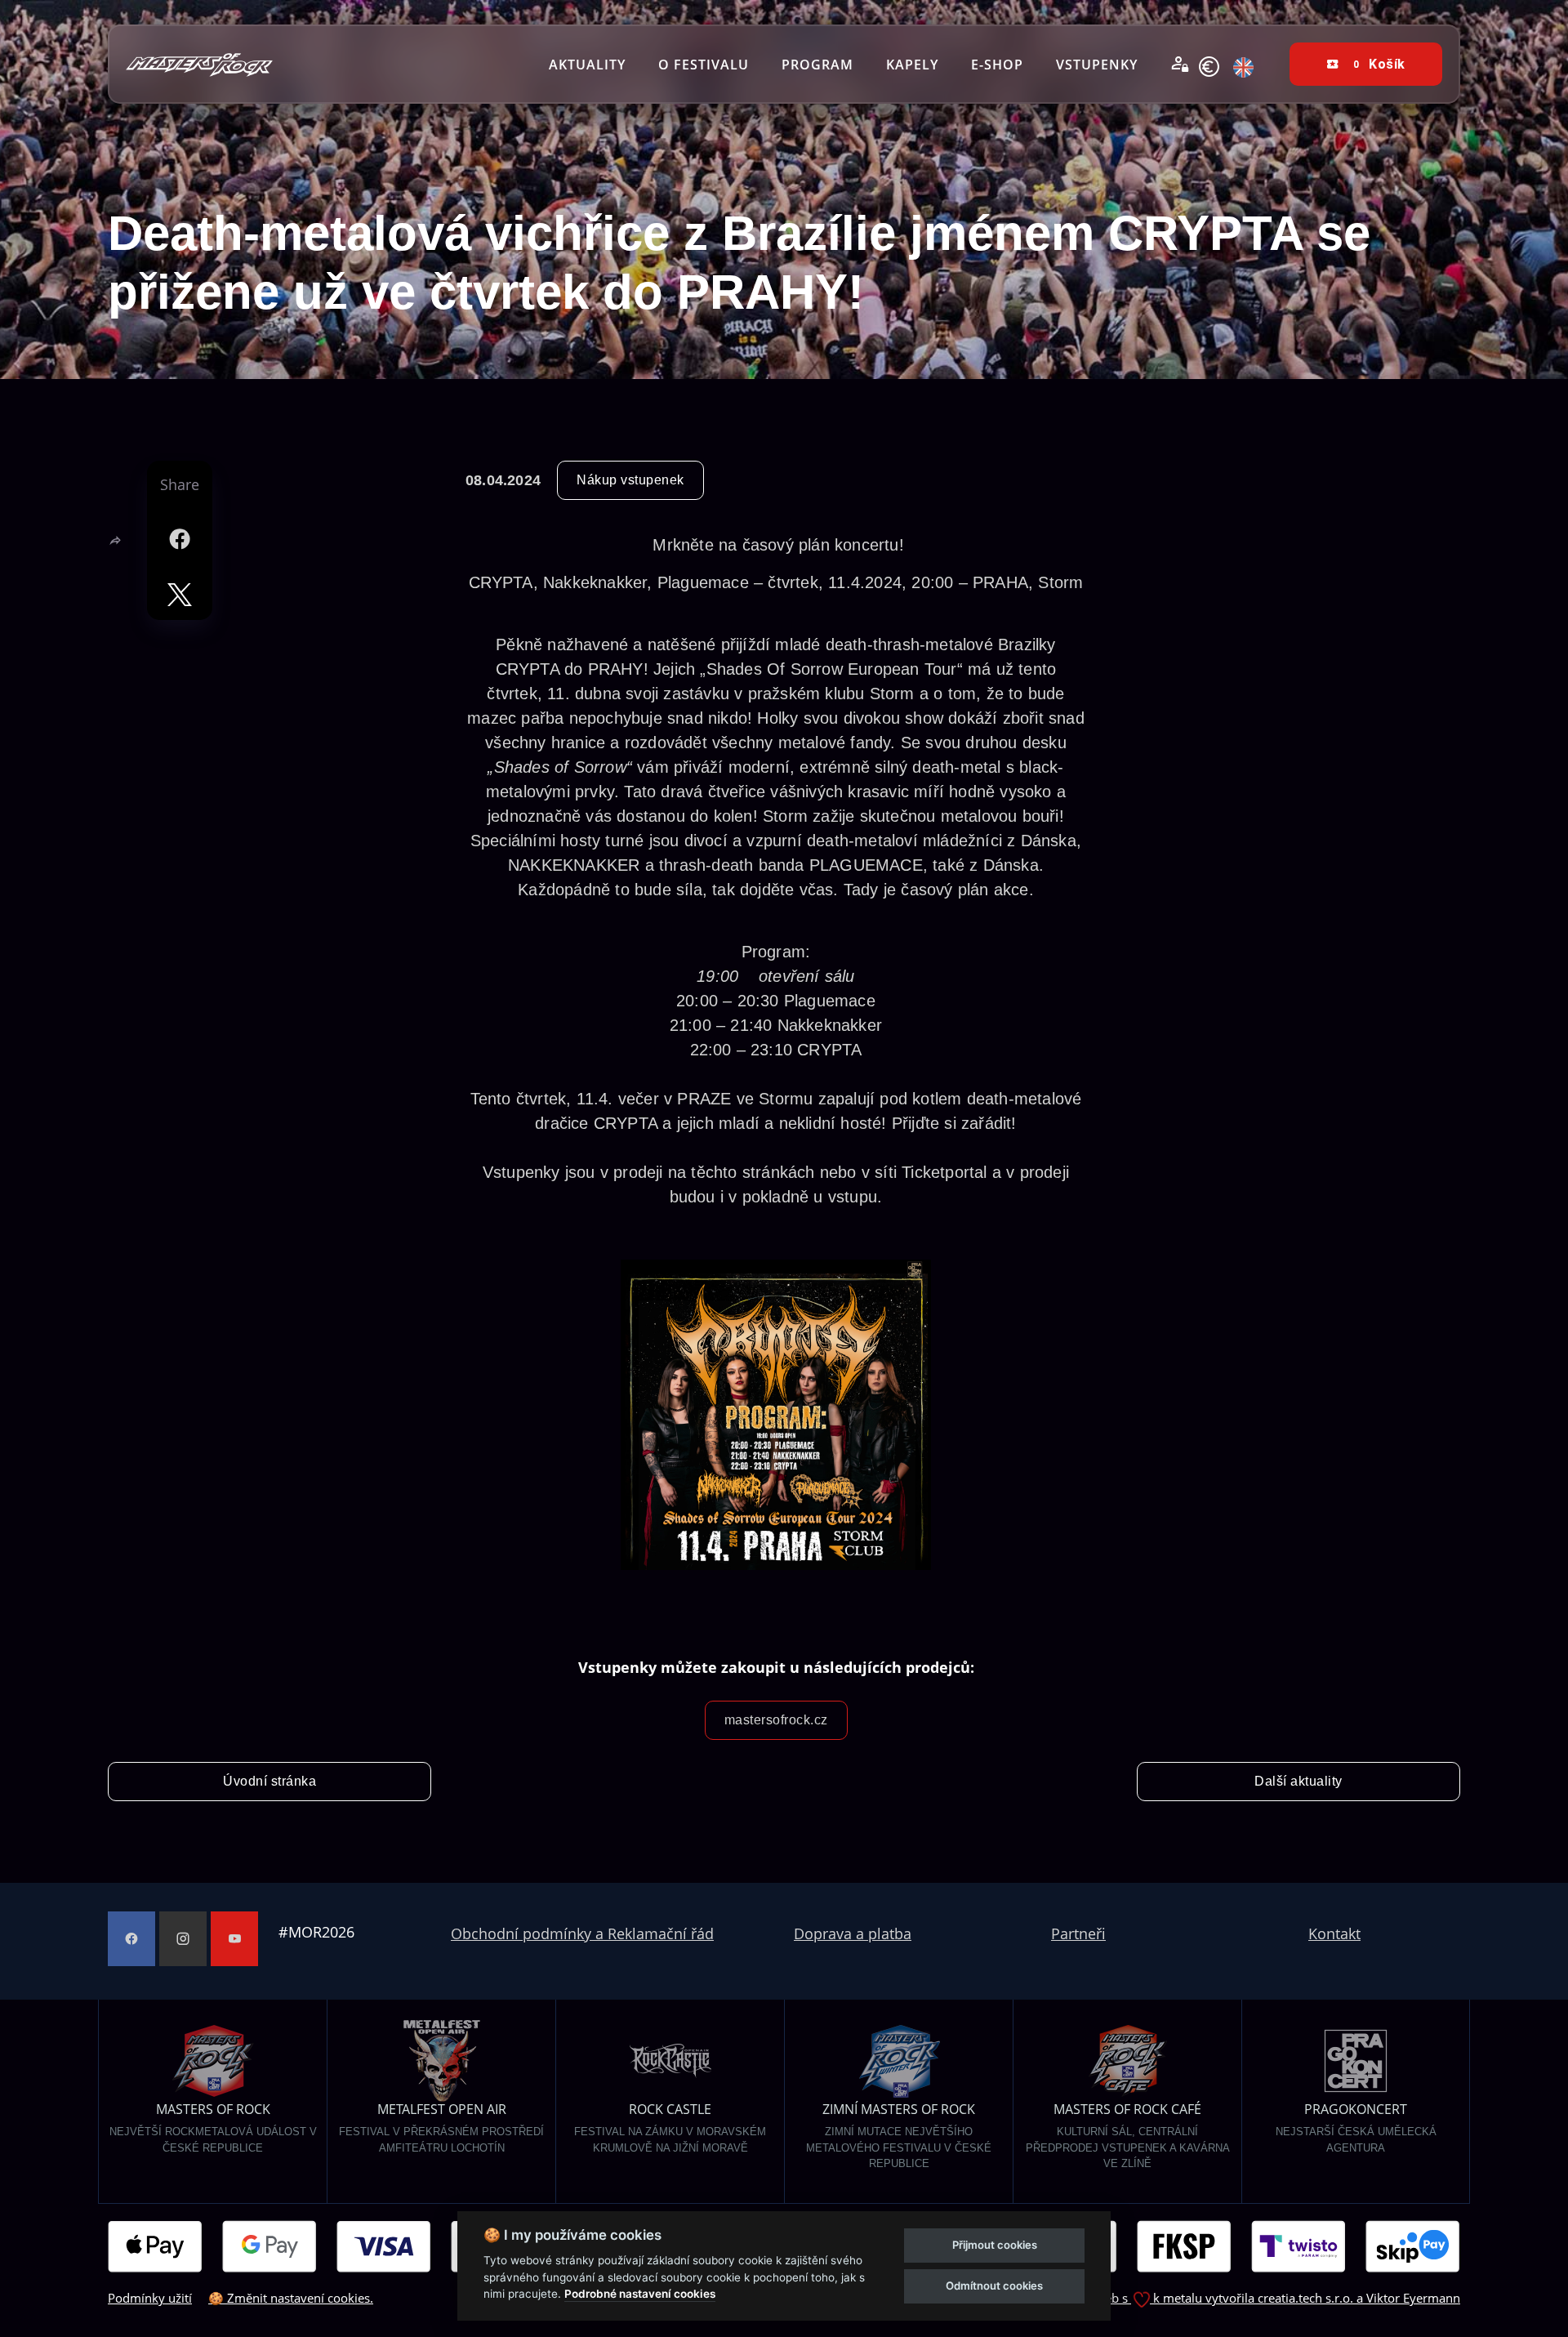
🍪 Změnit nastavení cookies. (291, 2298)
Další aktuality (1298, 1781)
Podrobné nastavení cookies (640, 2294)
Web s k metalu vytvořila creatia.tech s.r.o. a (1230, 2298)
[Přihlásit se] (1180, 65)
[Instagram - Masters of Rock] (183, 1939)
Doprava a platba (853, 1933)
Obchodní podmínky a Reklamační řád (582, 1933)
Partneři (1078, 1933)
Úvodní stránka (269, 1781)
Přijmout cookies (995, 2245)
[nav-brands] (199, 64)
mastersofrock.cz (776, 1720)
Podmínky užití (150, 2298)
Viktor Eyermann (1413, 2298)
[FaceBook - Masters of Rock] (131, 1939)
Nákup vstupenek (630, 480)
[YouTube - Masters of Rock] (234, 1939)
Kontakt (1334, 1933)
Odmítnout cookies (994, 2286)
